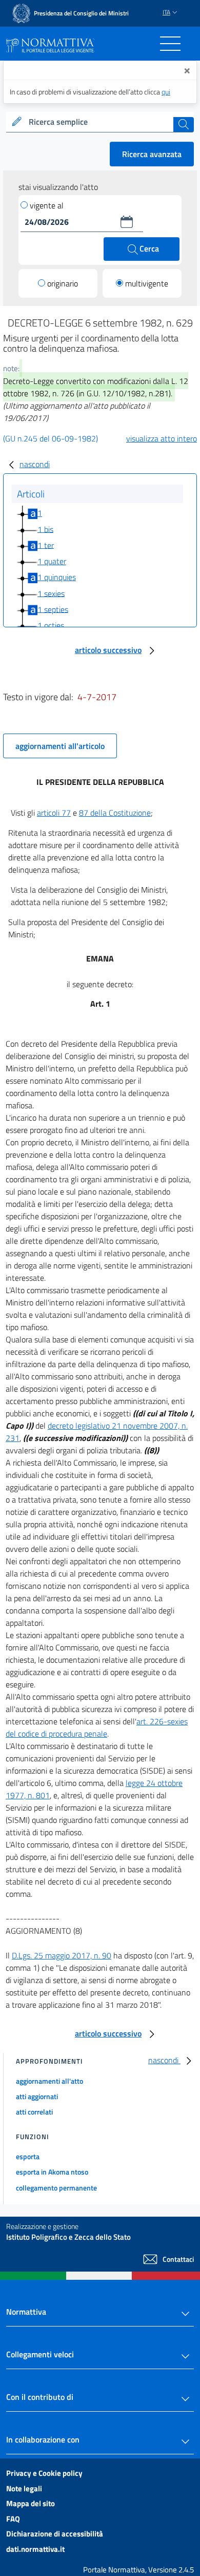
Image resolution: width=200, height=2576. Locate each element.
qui (166, 92)
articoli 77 (54, 813)
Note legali (24, 2488)
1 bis (45, 529)
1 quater (52, 561)
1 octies (51, 625)
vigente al (47, 205)
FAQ (13, 2519)
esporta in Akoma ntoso (52, 2172)
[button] (127, 222)
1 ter (46, 545)
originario (63, 283)
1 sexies (51, 593)
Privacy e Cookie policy (44, 2473)
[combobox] (100, 122)
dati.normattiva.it (35, 2549)
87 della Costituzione (115, 813)
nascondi (35, 464)
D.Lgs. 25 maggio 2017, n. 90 (62, 1955)
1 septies (53, 609)
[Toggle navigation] (170, 44)
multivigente (147, 283)
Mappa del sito (31, 2503)
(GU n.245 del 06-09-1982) (51, 438)
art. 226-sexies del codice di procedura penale (97, 1727)
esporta (28, 2156)
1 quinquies (57, 577)
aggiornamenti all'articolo (60, 746)
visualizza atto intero (162, 438)
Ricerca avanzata (152, 154)
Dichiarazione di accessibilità (55, 2534)
